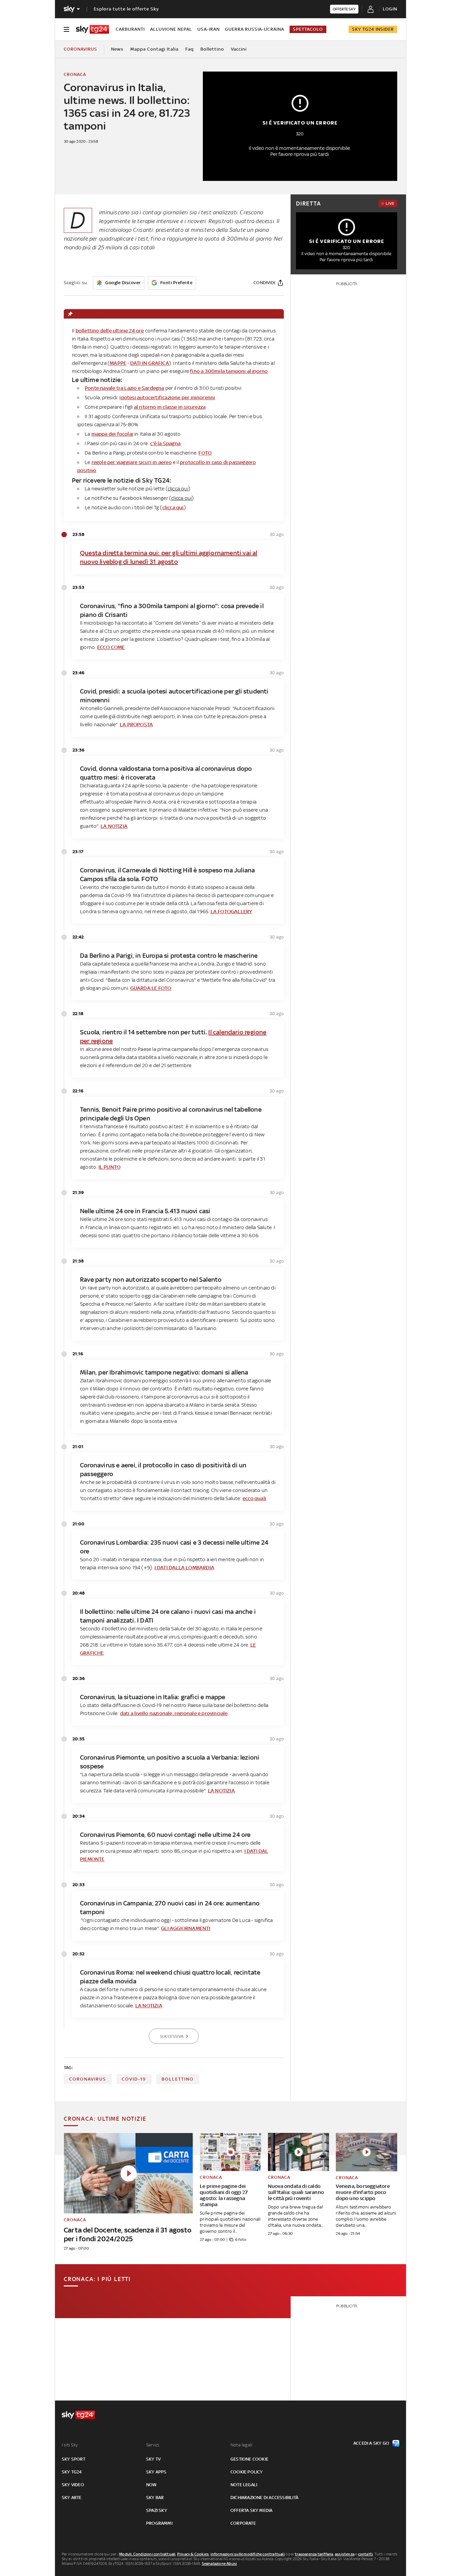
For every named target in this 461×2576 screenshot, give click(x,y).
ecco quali (254, 1498)
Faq (189, 49)
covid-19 (134, 2079)
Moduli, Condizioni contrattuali (147, 2554)
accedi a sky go (371, 2443)
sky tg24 (72, 2472)
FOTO (205, 453)
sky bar (155, 2498)
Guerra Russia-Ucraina (255, 29)
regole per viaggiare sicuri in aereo (132, 462)
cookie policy (247, 2472)
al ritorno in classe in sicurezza (170, 407)
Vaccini (239, 49)
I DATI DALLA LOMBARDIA (184, 1567)
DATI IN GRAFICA (150, 363)
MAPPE (118, 363)
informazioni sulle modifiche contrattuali (248, 2554)
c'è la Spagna (165, 443)
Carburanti (130, 29)
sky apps (156, 2472)
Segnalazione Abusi (220, 2564)
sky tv (153, 2459)
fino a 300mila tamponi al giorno (229, 371)
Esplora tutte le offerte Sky (126, 9)
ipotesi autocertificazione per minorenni (167, 397)
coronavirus (88, 2079)
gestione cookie (249, 2459)
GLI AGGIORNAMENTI (186, 1928)
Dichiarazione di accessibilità (264, 2498)
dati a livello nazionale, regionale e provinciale (174, 1713)
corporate (243, 2523)
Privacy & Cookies (193, 2554)
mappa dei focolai (112, 434)
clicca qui (173, 507)
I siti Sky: (70, 2445)
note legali (244, 2485)
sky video (73, 2485)
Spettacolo (308, 29)
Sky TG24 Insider (373, 29)
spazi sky (157, 2510)
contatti (366, 2554)
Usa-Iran (209, 29)
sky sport (74, 2459)
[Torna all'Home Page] (92, 29)
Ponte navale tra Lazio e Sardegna (125, 388)
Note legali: (242, 2445)
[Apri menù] (66, 29)
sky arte (72, 2498)
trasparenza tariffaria (314, 2554)
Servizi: (153, 2445)
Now (152, 2485)
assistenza (345, 2554)
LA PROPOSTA (136, 724)
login (390, 9)
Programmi (159, 2523)
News (117, 49)
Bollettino (212, 49)
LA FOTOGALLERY (232, 911)
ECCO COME (111, 647)
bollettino (178, 2079)
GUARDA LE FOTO (151, 988)
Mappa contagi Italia (154, 49)
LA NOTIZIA (114, 826)
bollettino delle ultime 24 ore (110, 331)
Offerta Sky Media (251, 2510)
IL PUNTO (110, 1167)
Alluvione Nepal (171, 29)
